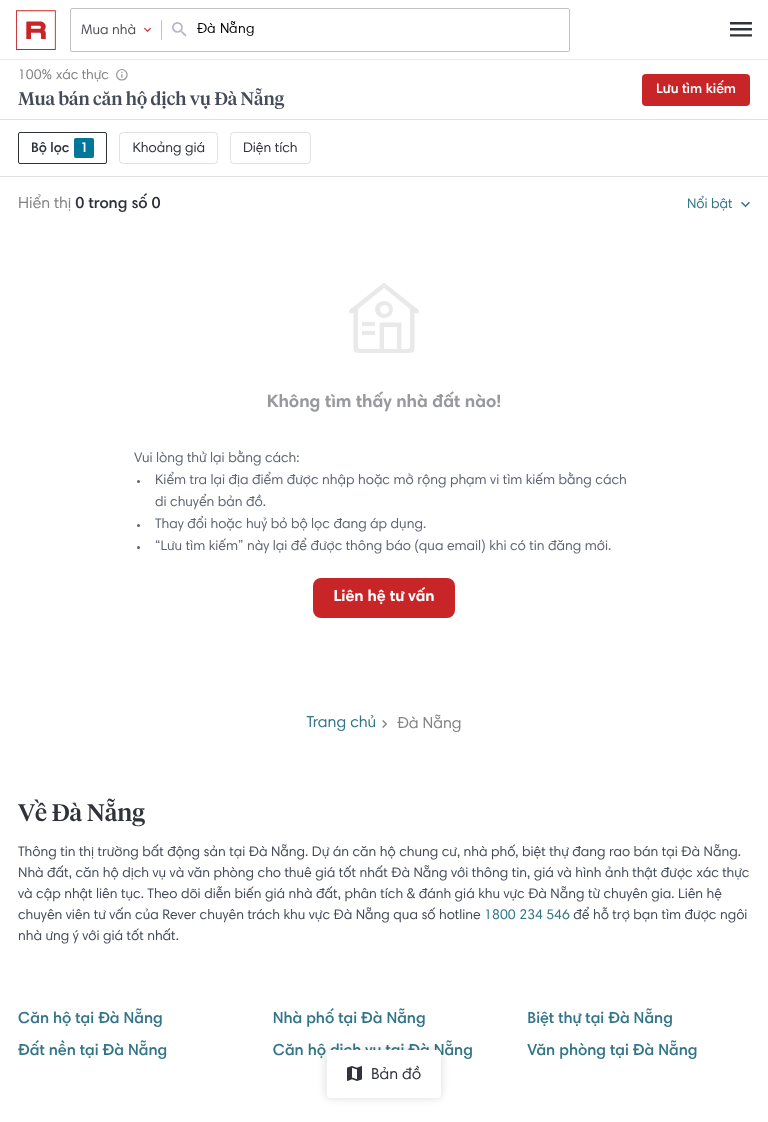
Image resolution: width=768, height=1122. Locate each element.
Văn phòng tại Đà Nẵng (612, 1052)
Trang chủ (341, 724)
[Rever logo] (36, 30)
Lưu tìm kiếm (696, 90)
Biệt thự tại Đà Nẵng (600, 1020)
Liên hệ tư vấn (383, 598)
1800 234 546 (527, 916)
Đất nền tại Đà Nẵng (92, 1052)
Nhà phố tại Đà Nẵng (349, 1020)
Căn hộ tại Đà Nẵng (90, 1020)
